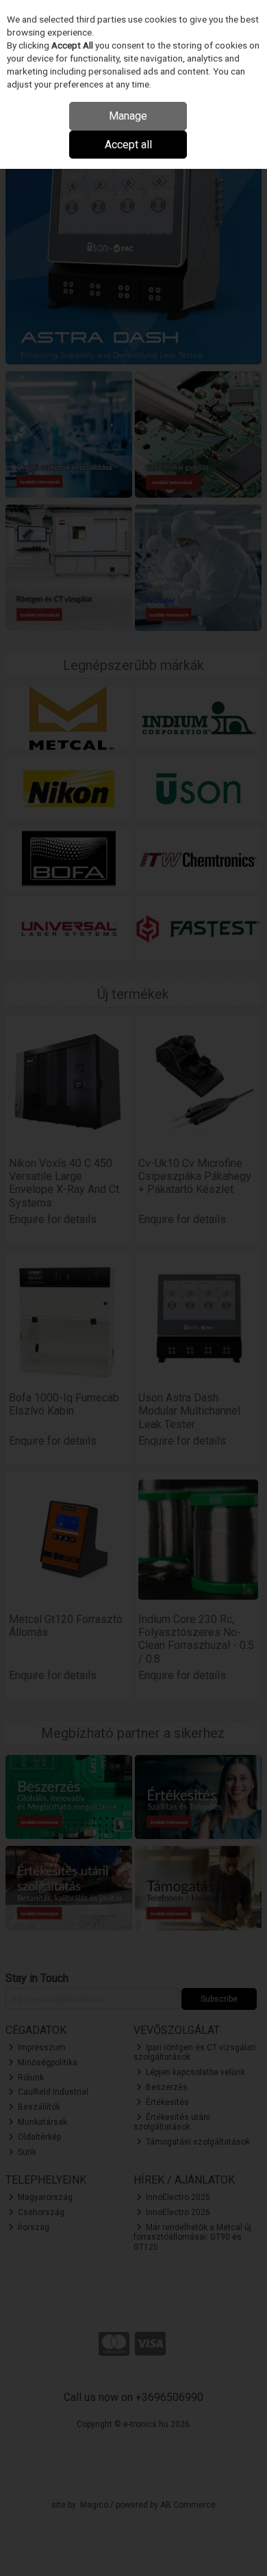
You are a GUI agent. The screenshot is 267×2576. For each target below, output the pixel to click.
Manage (128, 116)
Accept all (128, 145)
